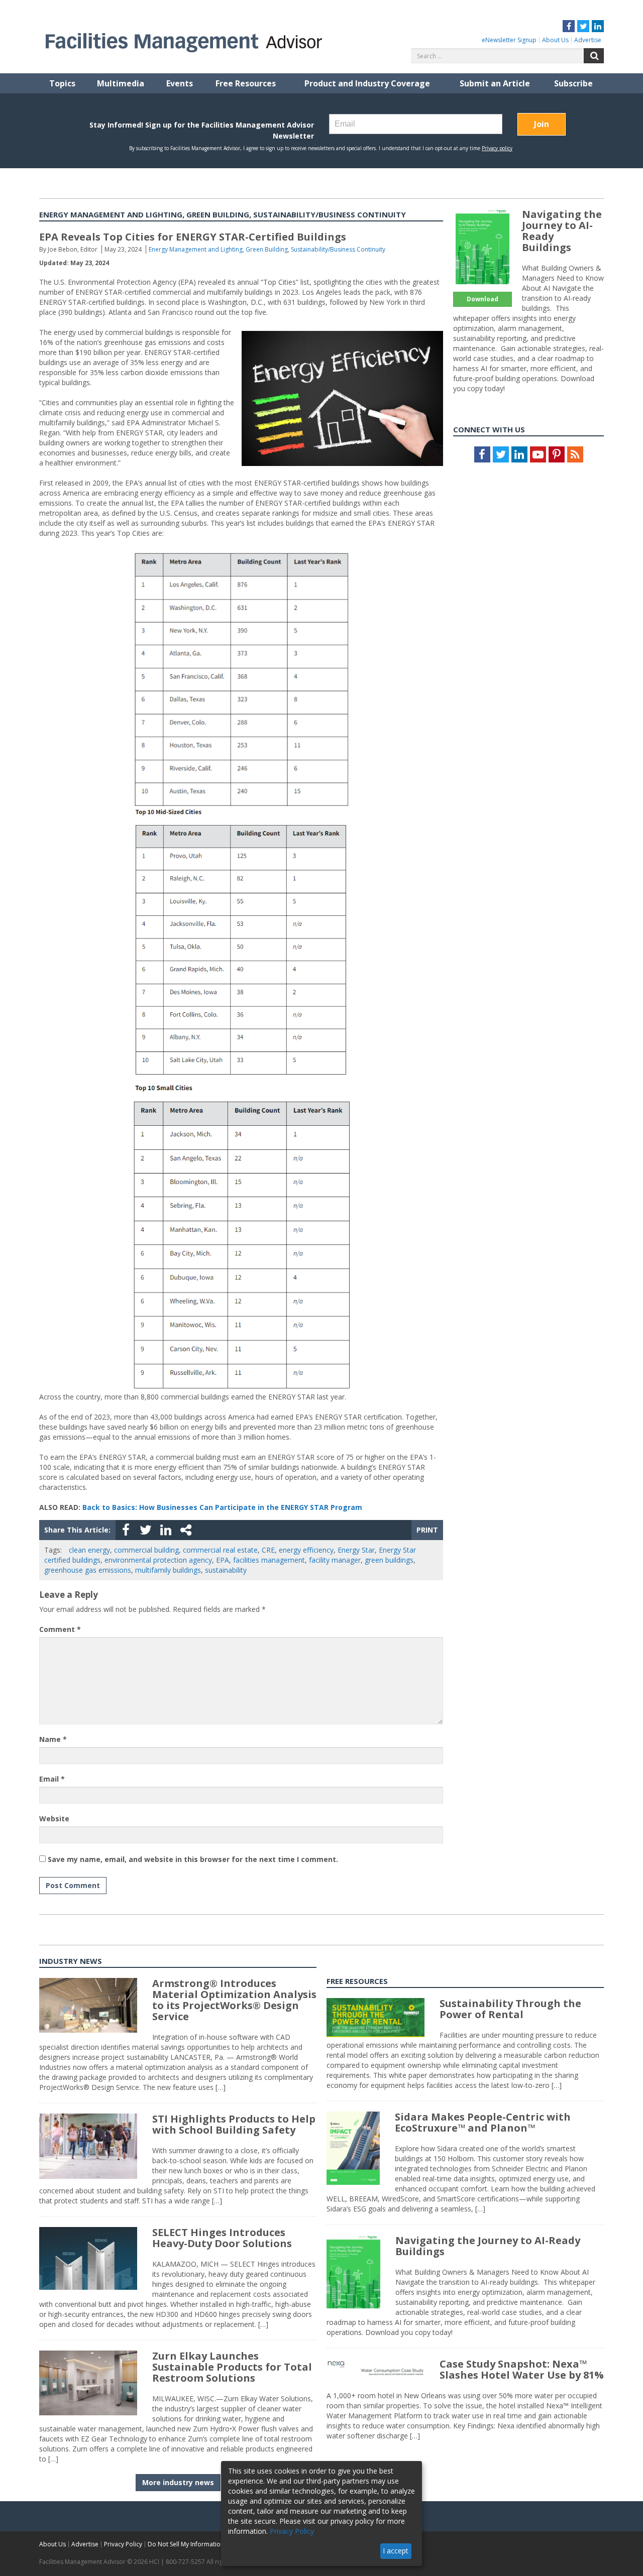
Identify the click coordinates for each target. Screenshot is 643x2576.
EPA (223, 1560)
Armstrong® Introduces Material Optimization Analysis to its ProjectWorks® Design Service (234, 2000)
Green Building (267, 249)
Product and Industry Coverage (367, 83)
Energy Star (356, 1550)
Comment (60, 1629)
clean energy (89, 1550)
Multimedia (121, 83)
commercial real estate (220, 1550)
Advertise (588, 40)
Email (52, 1779)
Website (54, 1819)
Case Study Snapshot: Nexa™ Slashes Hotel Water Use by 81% (522, 2369)
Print (427, 1530)
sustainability (226, 1570)
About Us (555, 40)
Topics (62, 83)
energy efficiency (306, 1550)
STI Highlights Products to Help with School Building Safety (234, 2124)
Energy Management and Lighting (196, 249)
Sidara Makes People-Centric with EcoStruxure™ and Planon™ (483, 2122)
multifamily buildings (168, 1570)
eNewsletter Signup (509, 40)
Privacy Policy (123, 2544)
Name (53, 1739)
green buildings (389, 1560)
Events (180, 83)
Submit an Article (495, 83)
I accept (396, 2551)
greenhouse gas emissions (88, 1570)
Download (483, 299)
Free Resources (246, 83)
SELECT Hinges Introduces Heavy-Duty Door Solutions (222, 2238)
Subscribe (573, 83)
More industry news (178, 2482)
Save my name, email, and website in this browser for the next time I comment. (193, 1859)
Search (594, 56)
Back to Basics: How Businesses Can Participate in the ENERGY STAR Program (222, 1507)
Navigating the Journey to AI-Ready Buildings (562, 231)
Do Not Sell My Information (186, 2544)
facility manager (335, 1560)
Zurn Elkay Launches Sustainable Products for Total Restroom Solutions (232, 2367)
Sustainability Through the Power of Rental (510, 2009)
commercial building (146, 1550)
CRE (268, 1550)
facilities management (269, 1560)
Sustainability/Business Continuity (338, 249)
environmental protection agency (158, 1560)
